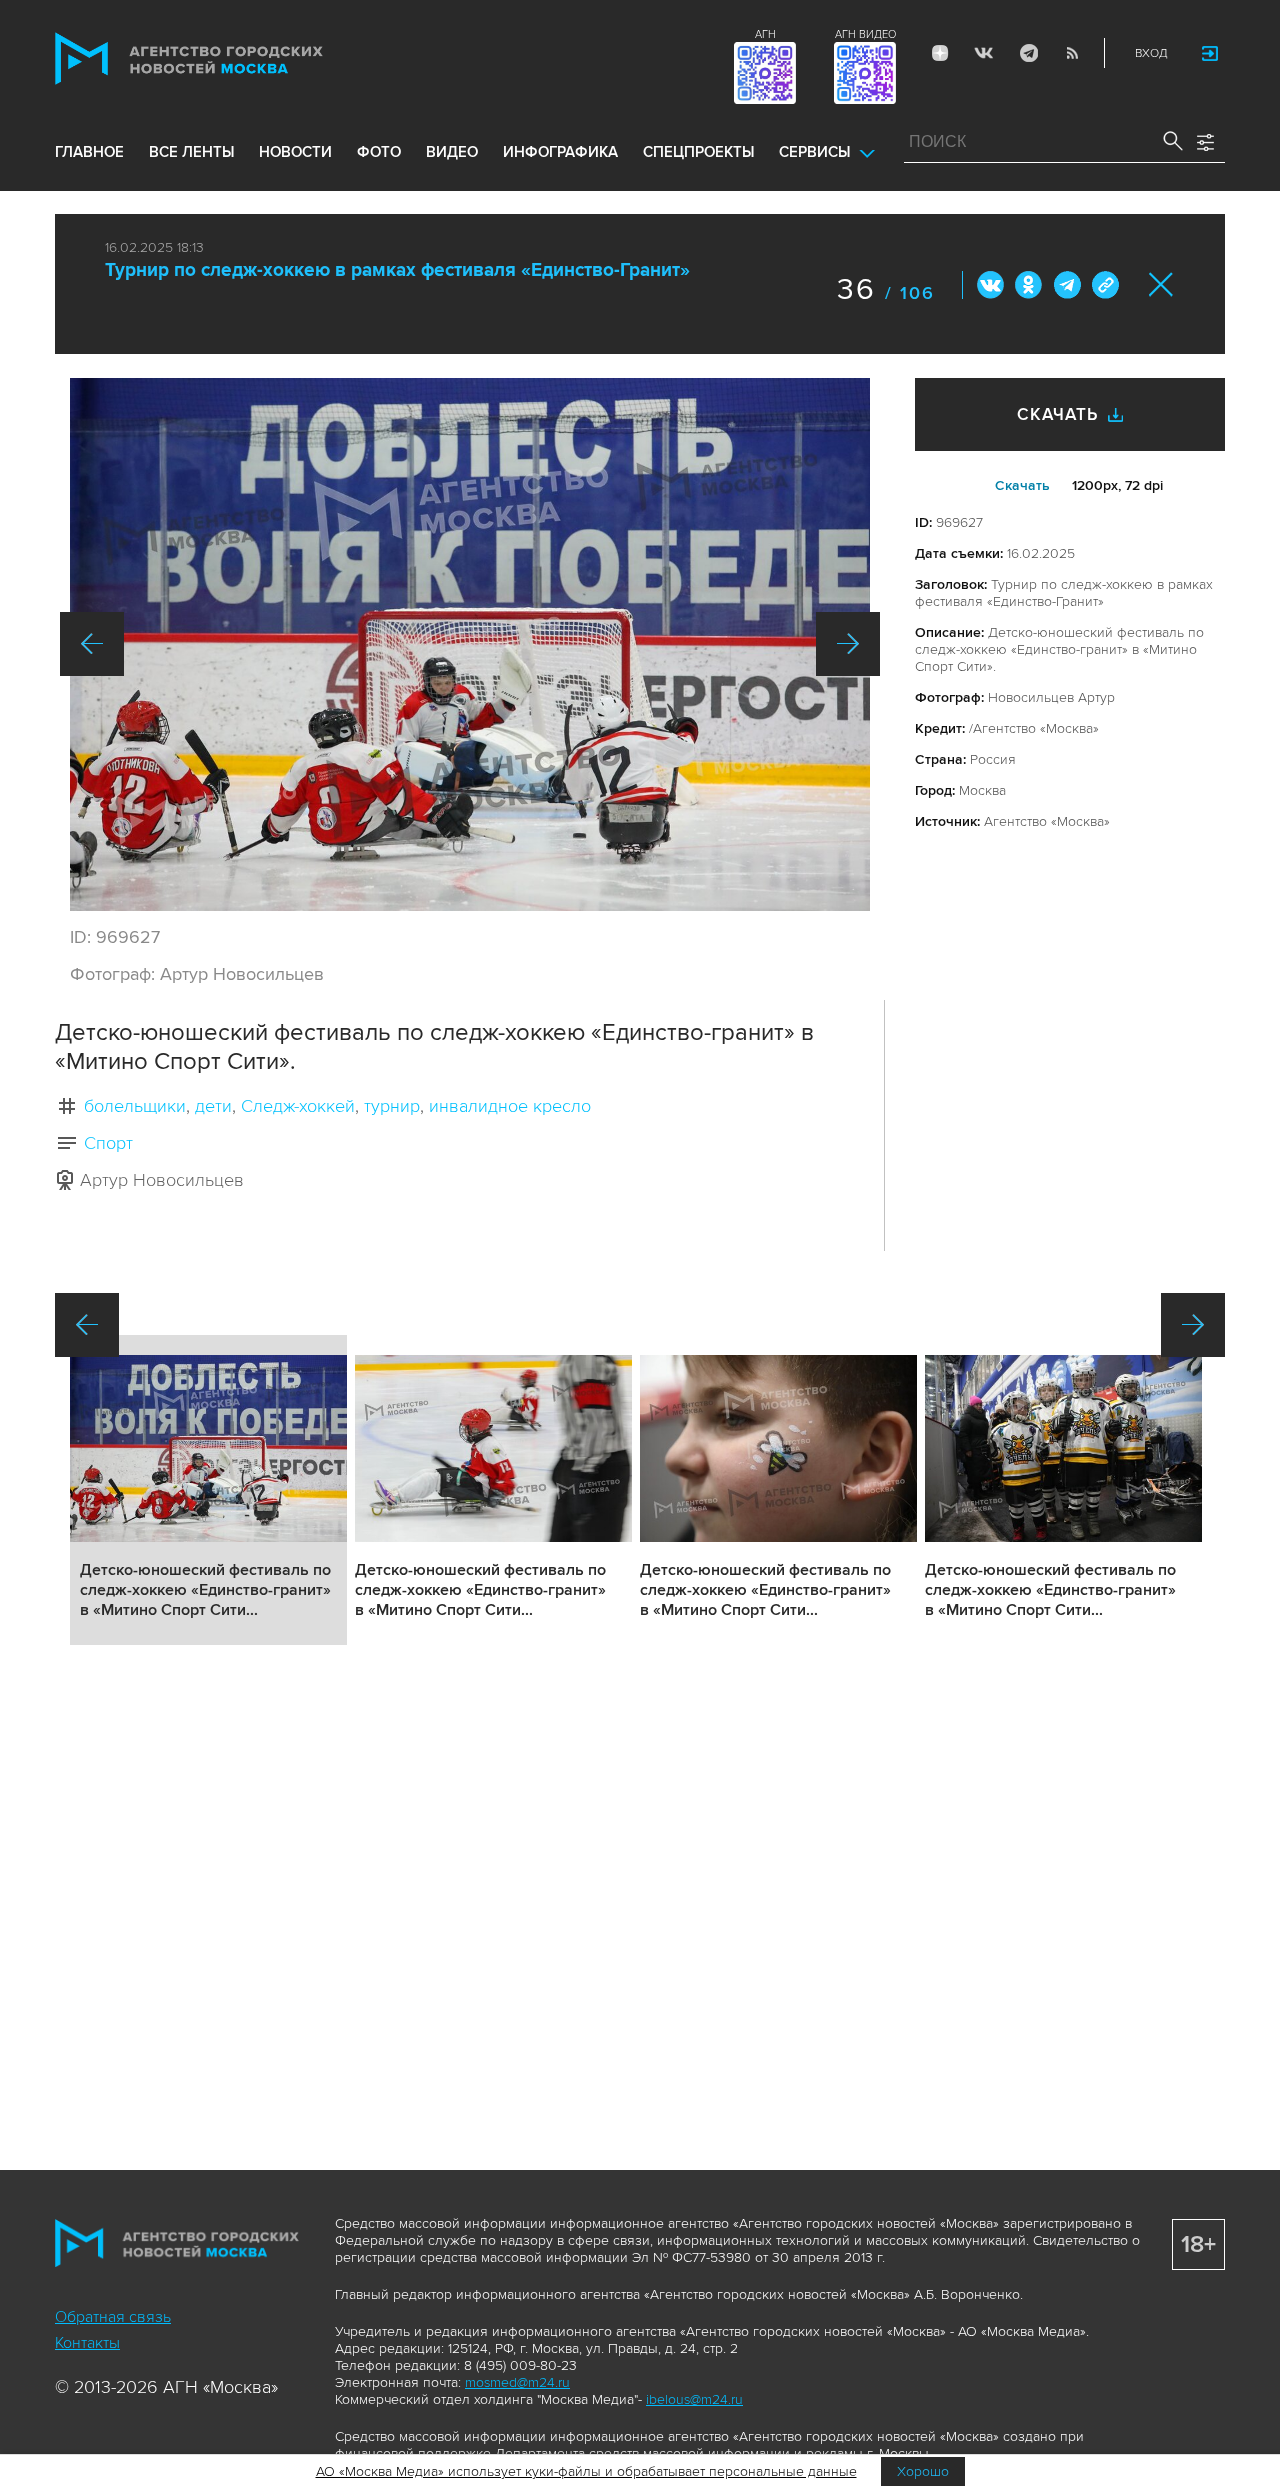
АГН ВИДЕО (865, 34)
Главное (89, 152)
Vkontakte (984, 53)
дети (213, 1106)
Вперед (848, 644)
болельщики (135, 1106)
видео (452, 152)
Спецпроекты (698, 152)
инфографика (560, 152)
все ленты (191, 152)
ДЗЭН (940, 53)
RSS (1072, 53)
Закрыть (1161, 284)
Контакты (87, 2343)
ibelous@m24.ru (694, 2399)
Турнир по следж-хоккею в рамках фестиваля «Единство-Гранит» (397, 270)
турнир (392, 1106)
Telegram (1028, 53)
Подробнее (208, 1490)
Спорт (108, 1143)
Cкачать (1022, 485)
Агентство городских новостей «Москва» (227, 58)
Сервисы (814, 152)
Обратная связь (113, 2317)
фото (379, 152)
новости (295, 152)
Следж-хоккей (298, 1106)
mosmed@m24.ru (517, 2382)
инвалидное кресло (510, 1106)
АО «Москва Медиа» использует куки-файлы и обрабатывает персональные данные (586, 2471)
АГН (765, 34)
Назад (92, 644)
